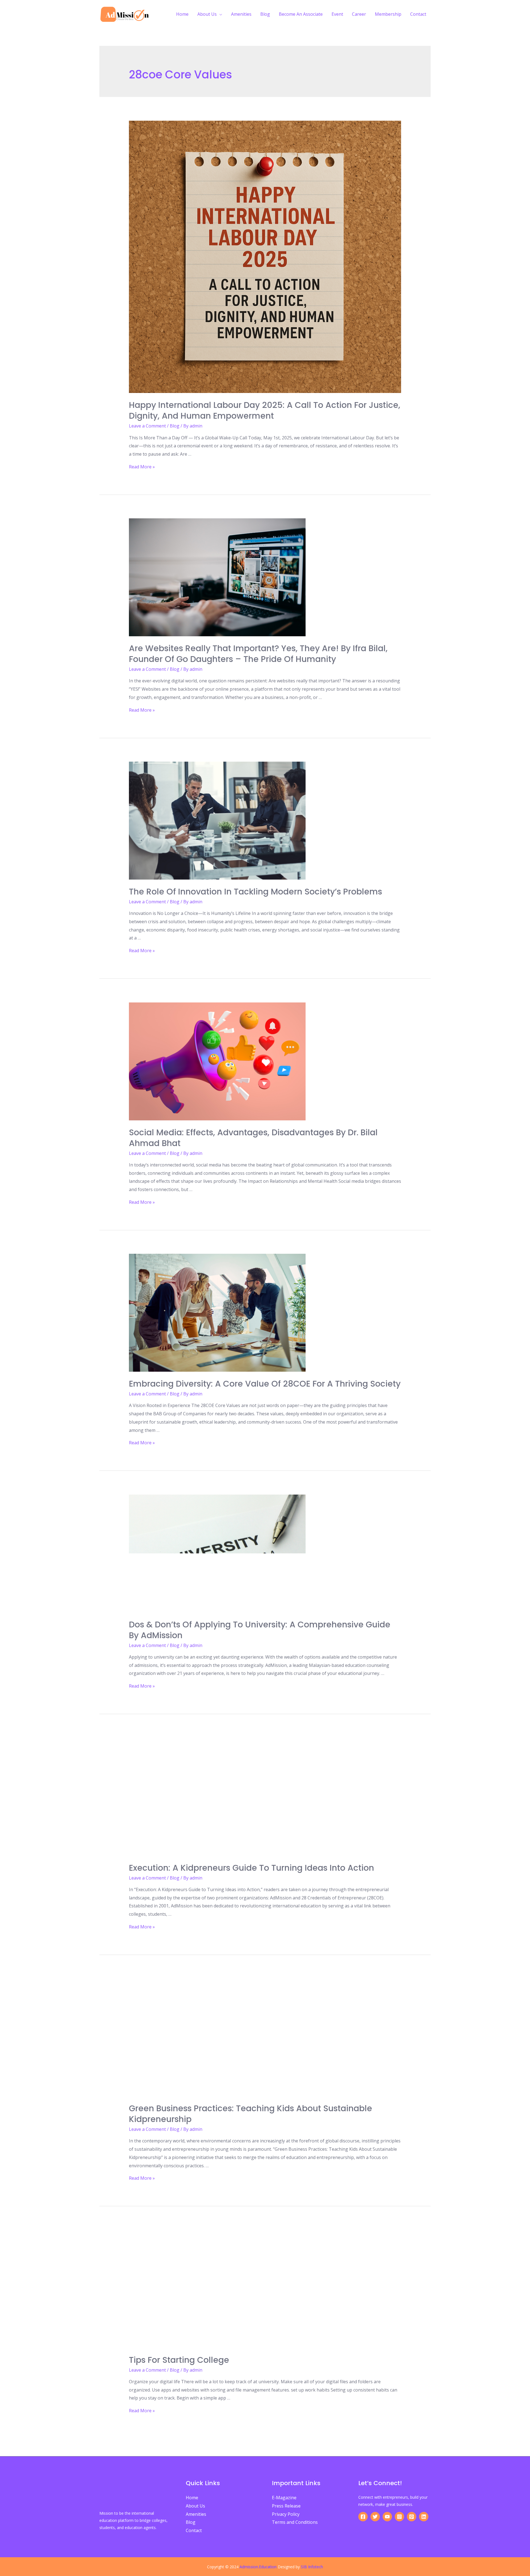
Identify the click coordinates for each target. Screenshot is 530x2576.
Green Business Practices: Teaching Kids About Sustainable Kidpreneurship (251, 2114)
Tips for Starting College (179, 2360)
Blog (265, 14)
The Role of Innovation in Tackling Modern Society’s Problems (255, 892)
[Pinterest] (412, 2517)
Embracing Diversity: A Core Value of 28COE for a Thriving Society (265, 1384)
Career (359, 14)
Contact (418, 14)
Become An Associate (301, 14)
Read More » (142, 467)
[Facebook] (363, 2517)
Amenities (241, 14)
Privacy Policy (286, 2514)
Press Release (286, 2506)
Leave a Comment (147, 426)
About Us (207, 14)
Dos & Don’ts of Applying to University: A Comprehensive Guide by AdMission (260, 1630)
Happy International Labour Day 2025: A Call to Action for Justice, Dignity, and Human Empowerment (265, 410)
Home (182, 14)
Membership (388, 14)
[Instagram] (399, 2517)
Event (337, 14)
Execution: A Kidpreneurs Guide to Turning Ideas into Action (251, 1868)
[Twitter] (375, 2517)
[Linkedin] (424, 2517)
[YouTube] (387, 2517)
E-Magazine (284, 2498)
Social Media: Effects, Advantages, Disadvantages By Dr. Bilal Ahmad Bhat (253, 1138)
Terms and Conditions (295, 2522)
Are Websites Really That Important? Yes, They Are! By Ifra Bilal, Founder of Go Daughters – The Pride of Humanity (258, 654)
